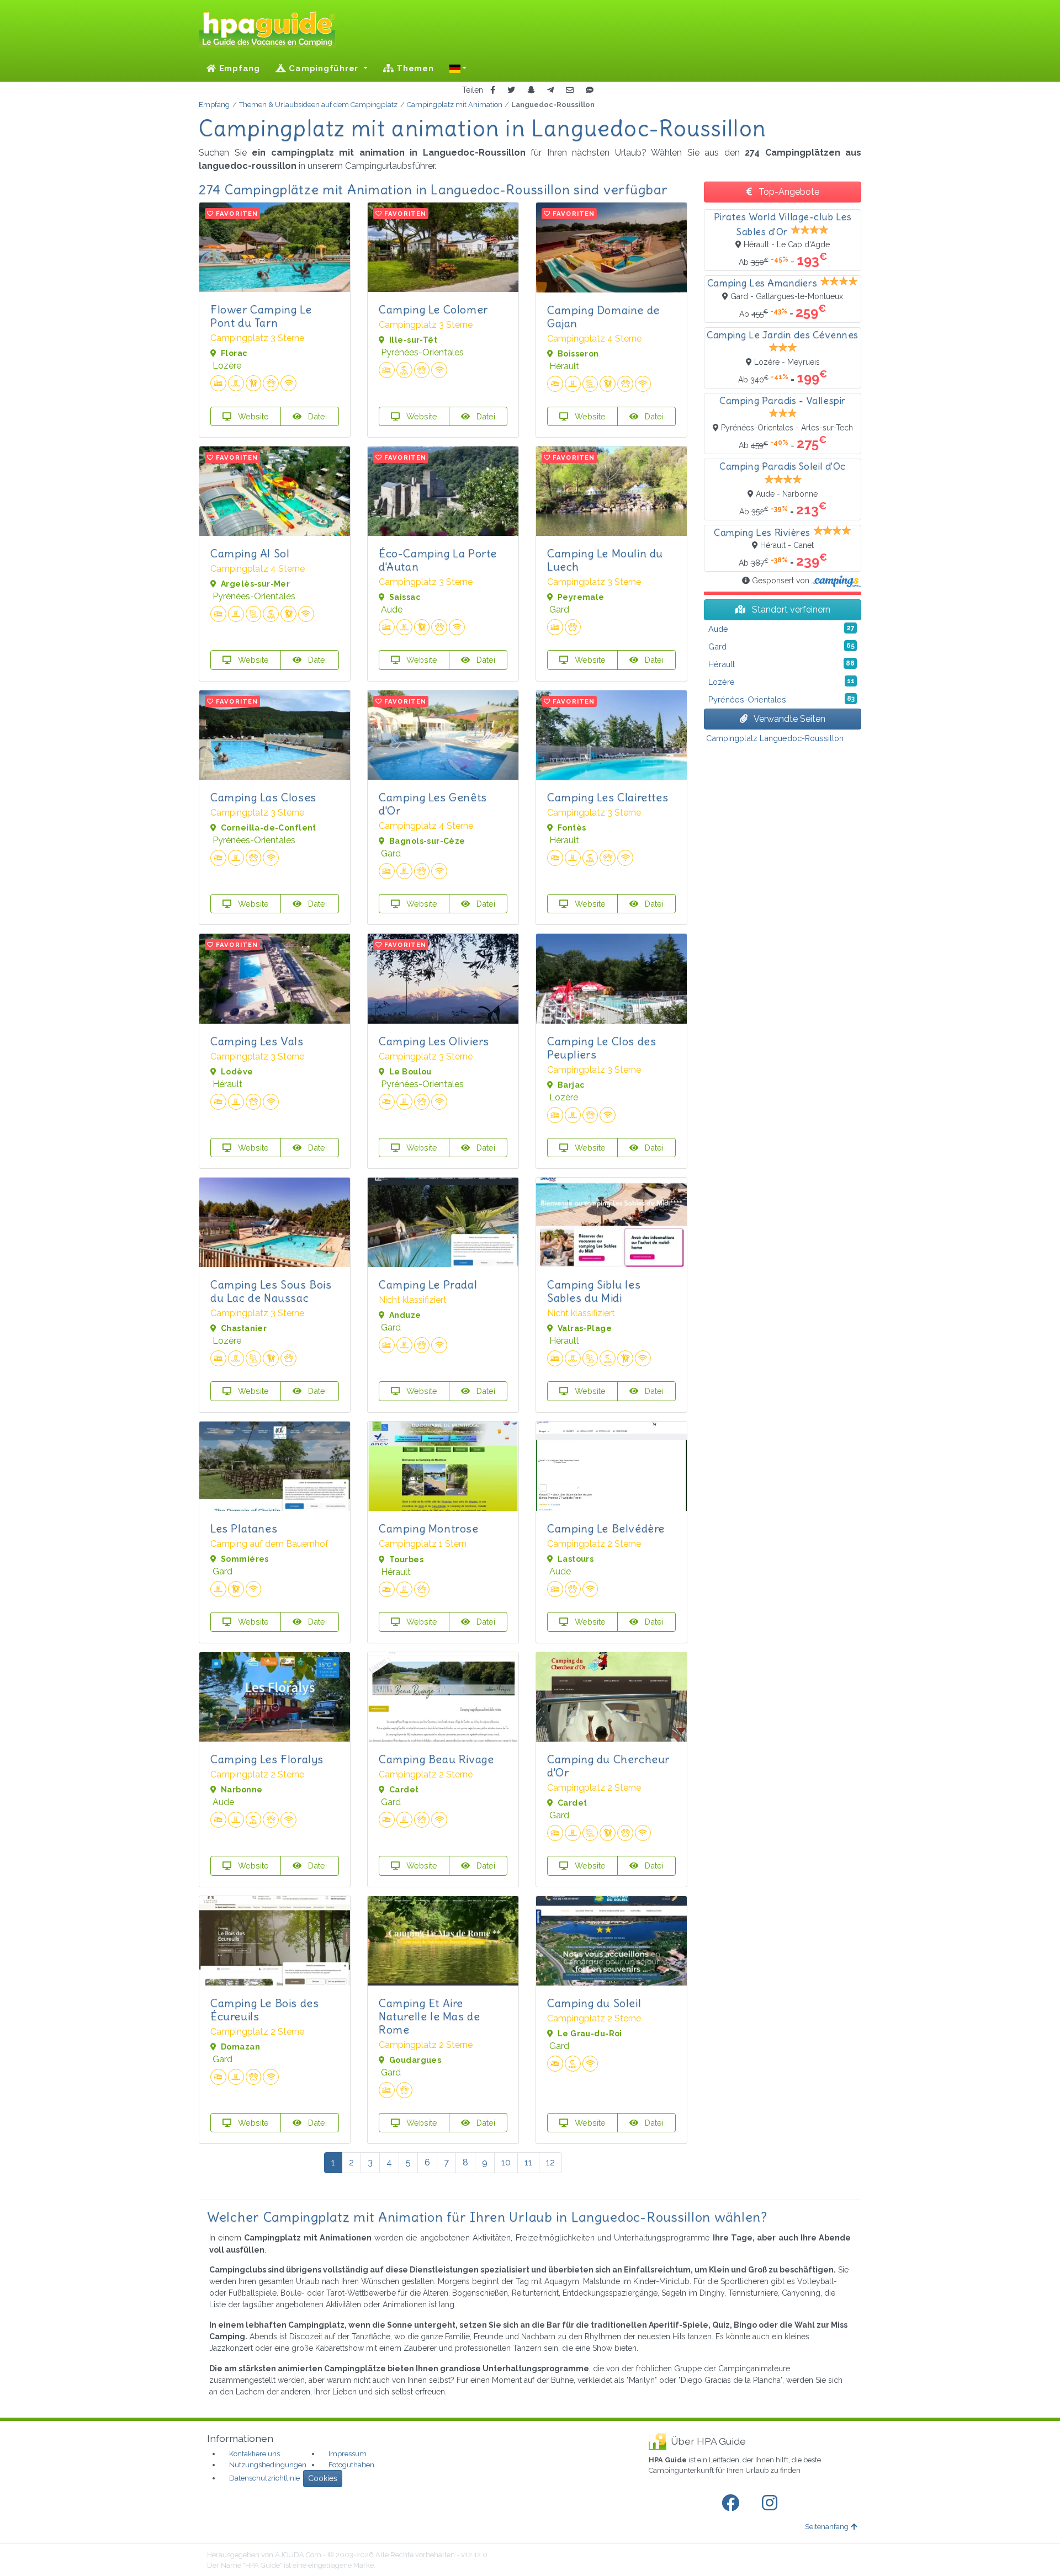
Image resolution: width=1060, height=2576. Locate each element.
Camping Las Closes (263, 797)
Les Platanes (244, 1528)
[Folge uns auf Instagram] (772, 2503)
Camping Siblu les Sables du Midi (594, 1291)
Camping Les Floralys (267, 1759)
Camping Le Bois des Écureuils (264, 2010)
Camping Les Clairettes (608, 797)
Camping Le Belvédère (606, 1528)
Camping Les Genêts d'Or (433, 804)
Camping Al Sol (250, 553)
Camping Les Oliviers (434, 1041)
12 (550, 2162)
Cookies (323, 2478)
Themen (414, 68)
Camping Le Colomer (433, 309)
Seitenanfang (827, 2527)
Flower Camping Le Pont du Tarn (261, 316)
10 (506, 2162)
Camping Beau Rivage (436, 1759)
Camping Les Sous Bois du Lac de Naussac (271, 1291)
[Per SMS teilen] (590, 90)
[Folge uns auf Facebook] (733, 2503)
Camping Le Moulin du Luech (605, 560)
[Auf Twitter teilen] (511, 90)
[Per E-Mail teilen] (570, 90)
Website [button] (252, 416)
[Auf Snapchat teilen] (531, 90)
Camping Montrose (429, 1528)
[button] (458, 68)
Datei (316, 416)
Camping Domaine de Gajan (603, 316)
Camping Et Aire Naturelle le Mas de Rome (429, 2016)
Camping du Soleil (594, 2003)
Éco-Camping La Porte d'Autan (438, 560)
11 (528, 2162)
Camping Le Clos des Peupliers (601, 1048)
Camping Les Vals (257, 1041)
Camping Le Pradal (428, 1284)
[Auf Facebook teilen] (493, 90)
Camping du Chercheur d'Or (608, 1766)
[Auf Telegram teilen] (550, 90)
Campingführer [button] (324, 68)
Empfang (238, 68)
